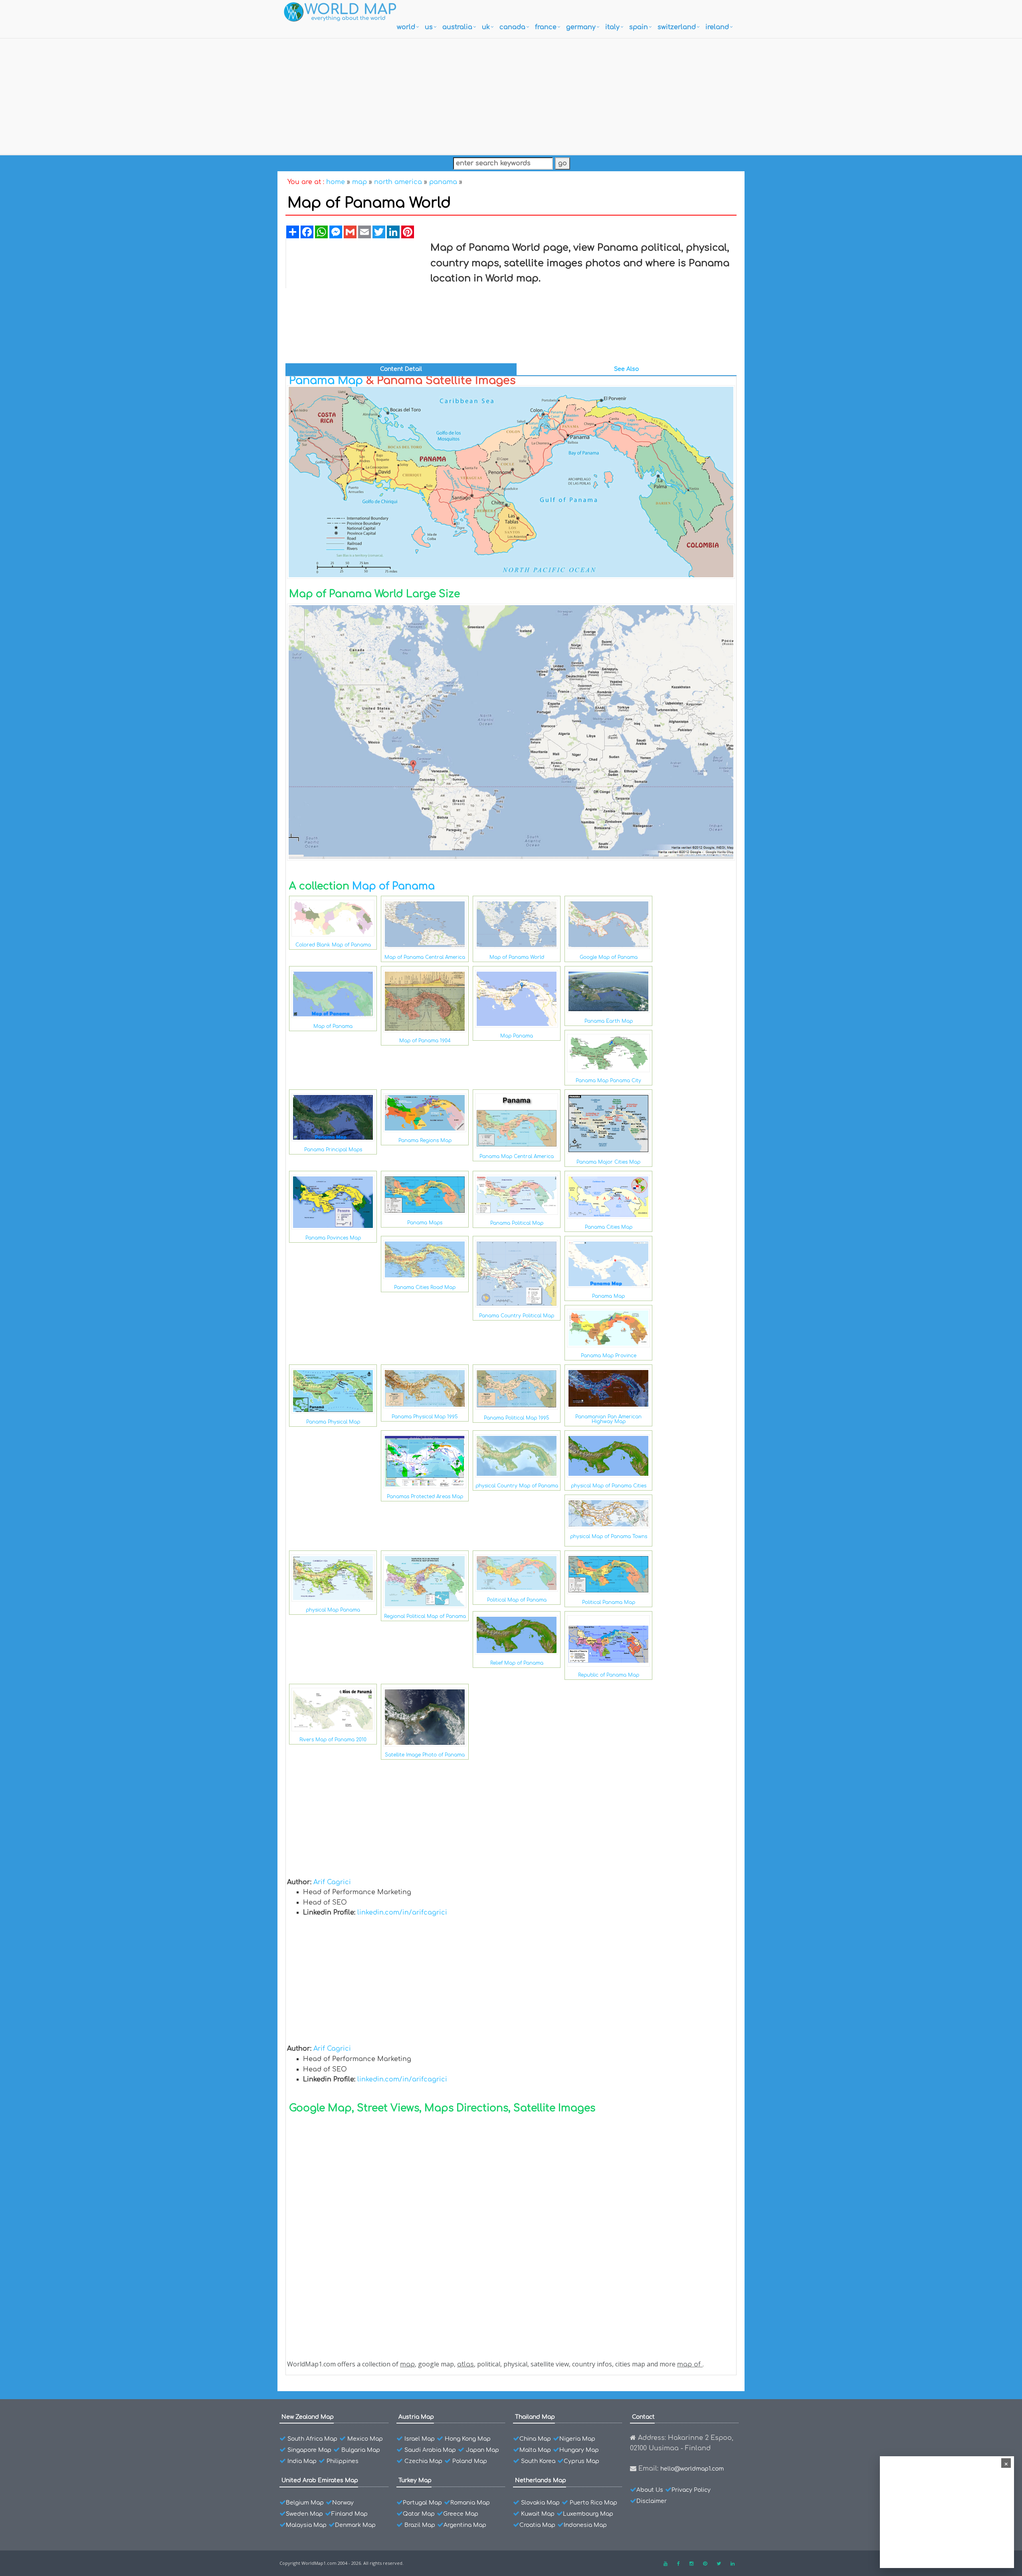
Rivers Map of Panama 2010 (333, 1740)
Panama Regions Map (425, 1140)
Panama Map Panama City (608, 1081)
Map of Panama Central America (425, 957)
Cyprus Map (581, 2461)
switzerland (677, 27)
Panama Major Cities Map (608, 1162)
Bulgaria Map (361, 2450)
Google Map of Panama (609, 957)
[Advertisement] (511, 95)
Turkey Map (415, 2480)
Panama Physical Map (333, 1422)
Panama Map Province (609, 1356)
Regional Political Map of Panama (425, 1616)
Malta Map (535, 2450)
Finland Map (350, 2514)
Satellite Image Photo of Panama (425, 1755)
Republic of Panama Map (609, 1675)
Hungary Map (579, 2450)
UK (486, 27)
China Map (535, 2439)
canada (512, 27)
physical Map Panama (333, 1610)
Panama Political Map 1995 (517, 1418)
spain (639, 27)
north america (398, 182)
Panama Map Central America (517, 1156)
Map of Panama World (517, 957)
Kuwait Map (538, 2514)
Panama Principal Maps (333, 1150)
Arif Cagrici (332, 1882)
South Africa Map (312, 2439)
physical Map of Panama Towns (609, 1536)
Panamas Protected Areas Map (425, 1497)
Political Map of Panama (517, 1600)
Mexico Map (365, 2439)
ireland (717, 27)
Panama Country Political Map (517, 1316)
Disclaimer (652, 2501)
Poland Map (470, 2461)
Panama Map (326, 380)
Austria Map (416, 2417)
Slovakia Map (540, 2503)
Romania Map (470, 2503)
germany (581, 27)
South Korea (538, 2461)
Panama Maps (425, 1223)
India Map (302, 2461)
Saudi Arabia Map (430, 2450)
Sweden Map (304, 2514)
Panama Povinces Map (333, 1238)
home (336, 182)
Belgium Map (305, 2503)
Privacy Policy (691, 2490)
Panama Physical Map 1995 (425, 1417)
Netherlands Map (541, 2480)
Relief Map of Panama (517, 1663)
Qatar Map (419, 2514)
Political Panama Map (609, 1602)
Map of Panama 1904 (425, 1041)
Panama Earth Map (609, 1021)
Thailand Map (535, 2417)
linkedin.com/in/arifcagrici (402, 1913)
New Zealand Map (308, 2417)
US (429, 27)
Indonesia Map (585, 2525)
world (406, 27)
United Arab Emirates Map (320, 2480)
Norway (343, 2503)
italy (612, 27)
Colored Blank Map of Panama (333, 945)
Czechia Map (423, 2461)
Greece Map (461, 2514)
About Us (650, 2490)
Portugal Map (422, 2503)
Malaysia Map (306, 2525)
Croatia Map (537, 2525)
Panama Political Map (517, 1223)
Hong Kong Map (468, 2439)
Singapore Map (309, 2450)
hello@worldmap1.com (692, 2469)
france (546, 27)
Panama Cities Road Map (425, 1287)
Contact (643, 2417)
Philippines (343, 2461)
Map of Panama (393, 886)
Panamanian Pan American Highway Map (608, 1419)
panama (443, 182)
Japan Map (482, 2450)
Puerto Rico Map (593, 2503)
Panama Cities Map (609, 1227)
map (359, 182)
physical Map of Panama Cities (609, 1486)
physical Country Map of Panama (517, 1486)
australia (457, 27)
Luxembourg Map (588, 2514)
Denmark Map (355, 2525)
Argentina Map (465, 2525)
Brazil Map (420, 2525)
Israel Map (420, 2439)
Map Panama (517, 1036)
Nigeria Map (577, 2439)
